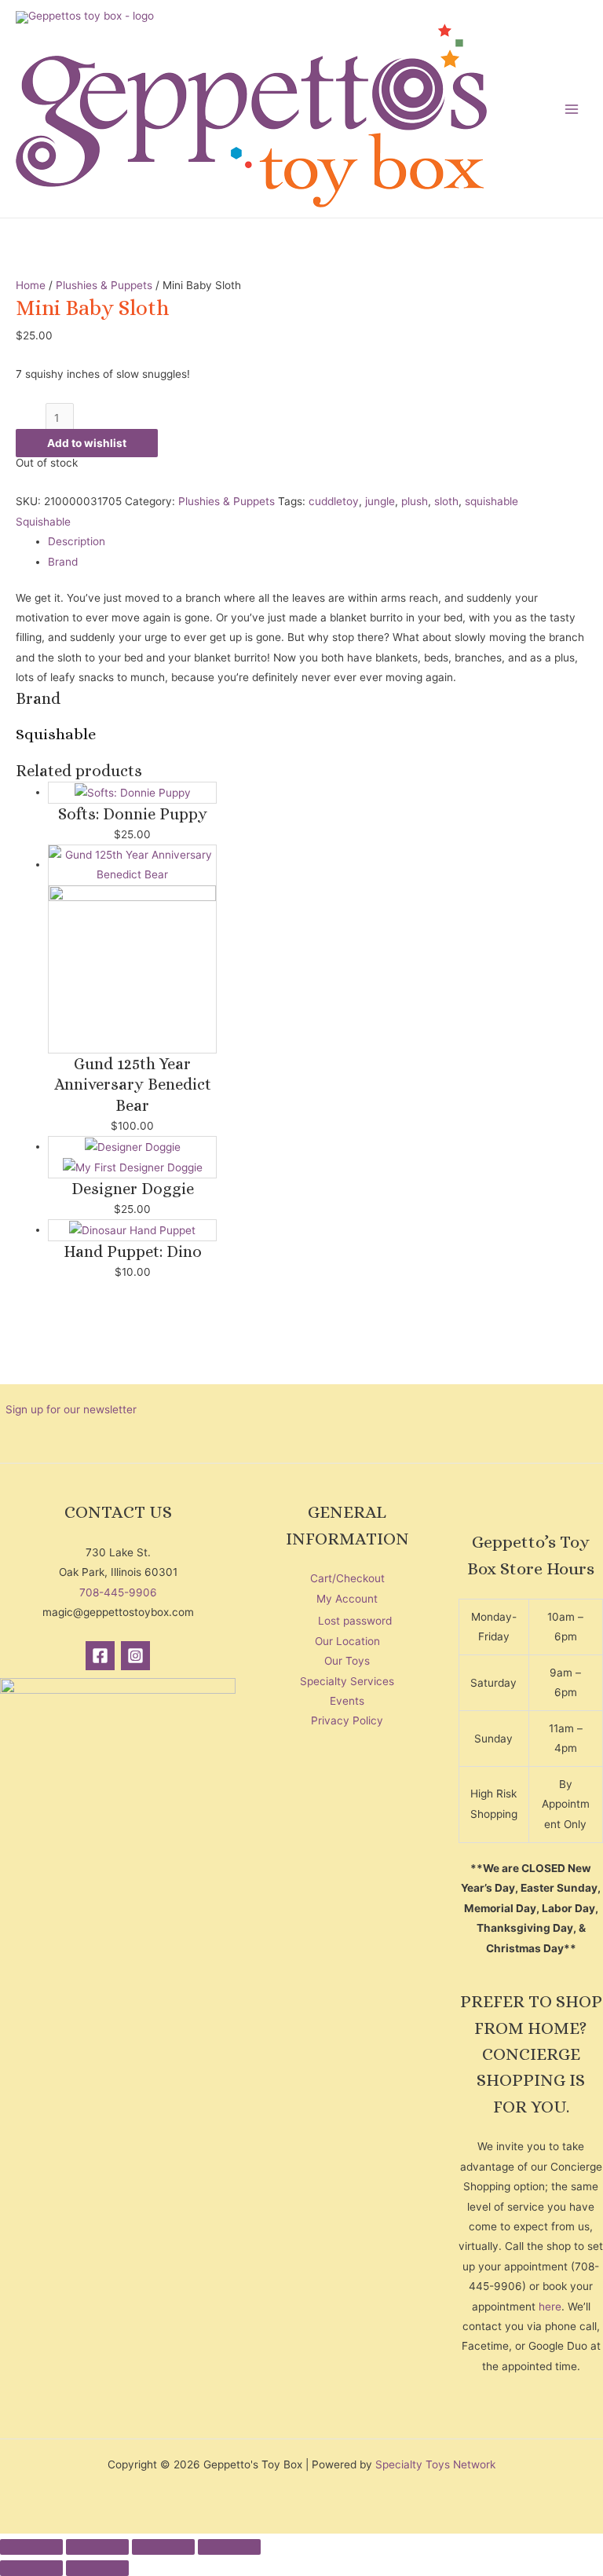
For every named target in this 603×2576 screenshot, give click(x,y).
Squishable (43, 522)
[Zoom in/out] (31, 2547)
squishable (492, 501)
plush (415, 501)
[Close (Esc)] (229, 2547)
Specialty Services (347, 1681)
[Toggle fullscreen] (97, 2547)
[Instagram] (135, 1656)
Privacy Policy (347, 1720)
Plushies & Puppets (104, 285)
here (550, 2307)
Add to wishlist (87, 443)
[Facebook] (100, 1656)
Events (347, 1701)
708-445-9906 (118, 1592)
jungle (380, 501)
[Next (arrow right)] (97, 2568)
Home (31, 285)
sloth (446, 501)
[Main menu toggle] (572, 109)
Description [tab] (77, 541)
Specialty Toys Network (435, 2464)
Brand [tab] (63, 562)
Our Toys (347, 1661)
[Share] (163, 2547)
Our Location (347, 1641)
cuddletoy (334, 501)
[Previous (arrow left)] (31, 2568)
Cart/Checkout (347, 1578)
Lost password (355, 1621)
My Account (347, 1599)
